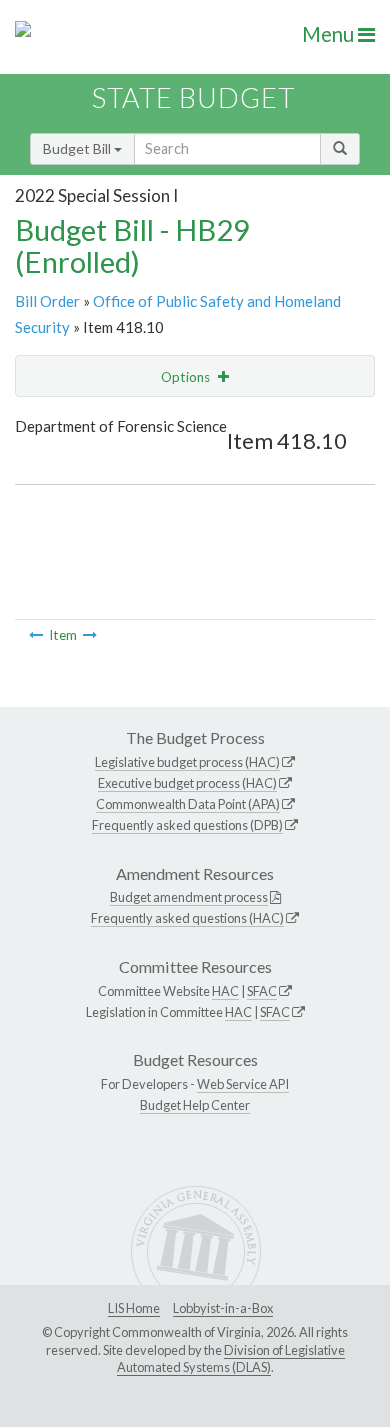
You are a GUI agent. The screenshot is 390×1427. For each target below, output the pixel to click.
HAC (225, 991)
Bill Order (47, 301)
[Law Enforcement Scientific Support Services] (36, 635)
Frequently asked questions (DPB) (187, 825)
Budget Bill (78, 148)
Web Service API (243, 1084)
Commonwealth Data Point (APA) (188, 804)
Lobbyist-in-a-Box (223, 1308)
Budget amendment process (189, 897)
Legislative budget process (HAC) (187, 762)
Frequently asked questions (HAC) (187, 918)
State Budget (193, 97)
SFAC (262, 991)
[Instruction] (90, 635)
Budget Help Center (195, 1105)
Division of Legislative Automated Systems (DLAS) (231, 1359)
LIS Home (134, 1308)
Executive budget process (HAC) (187, 783)
